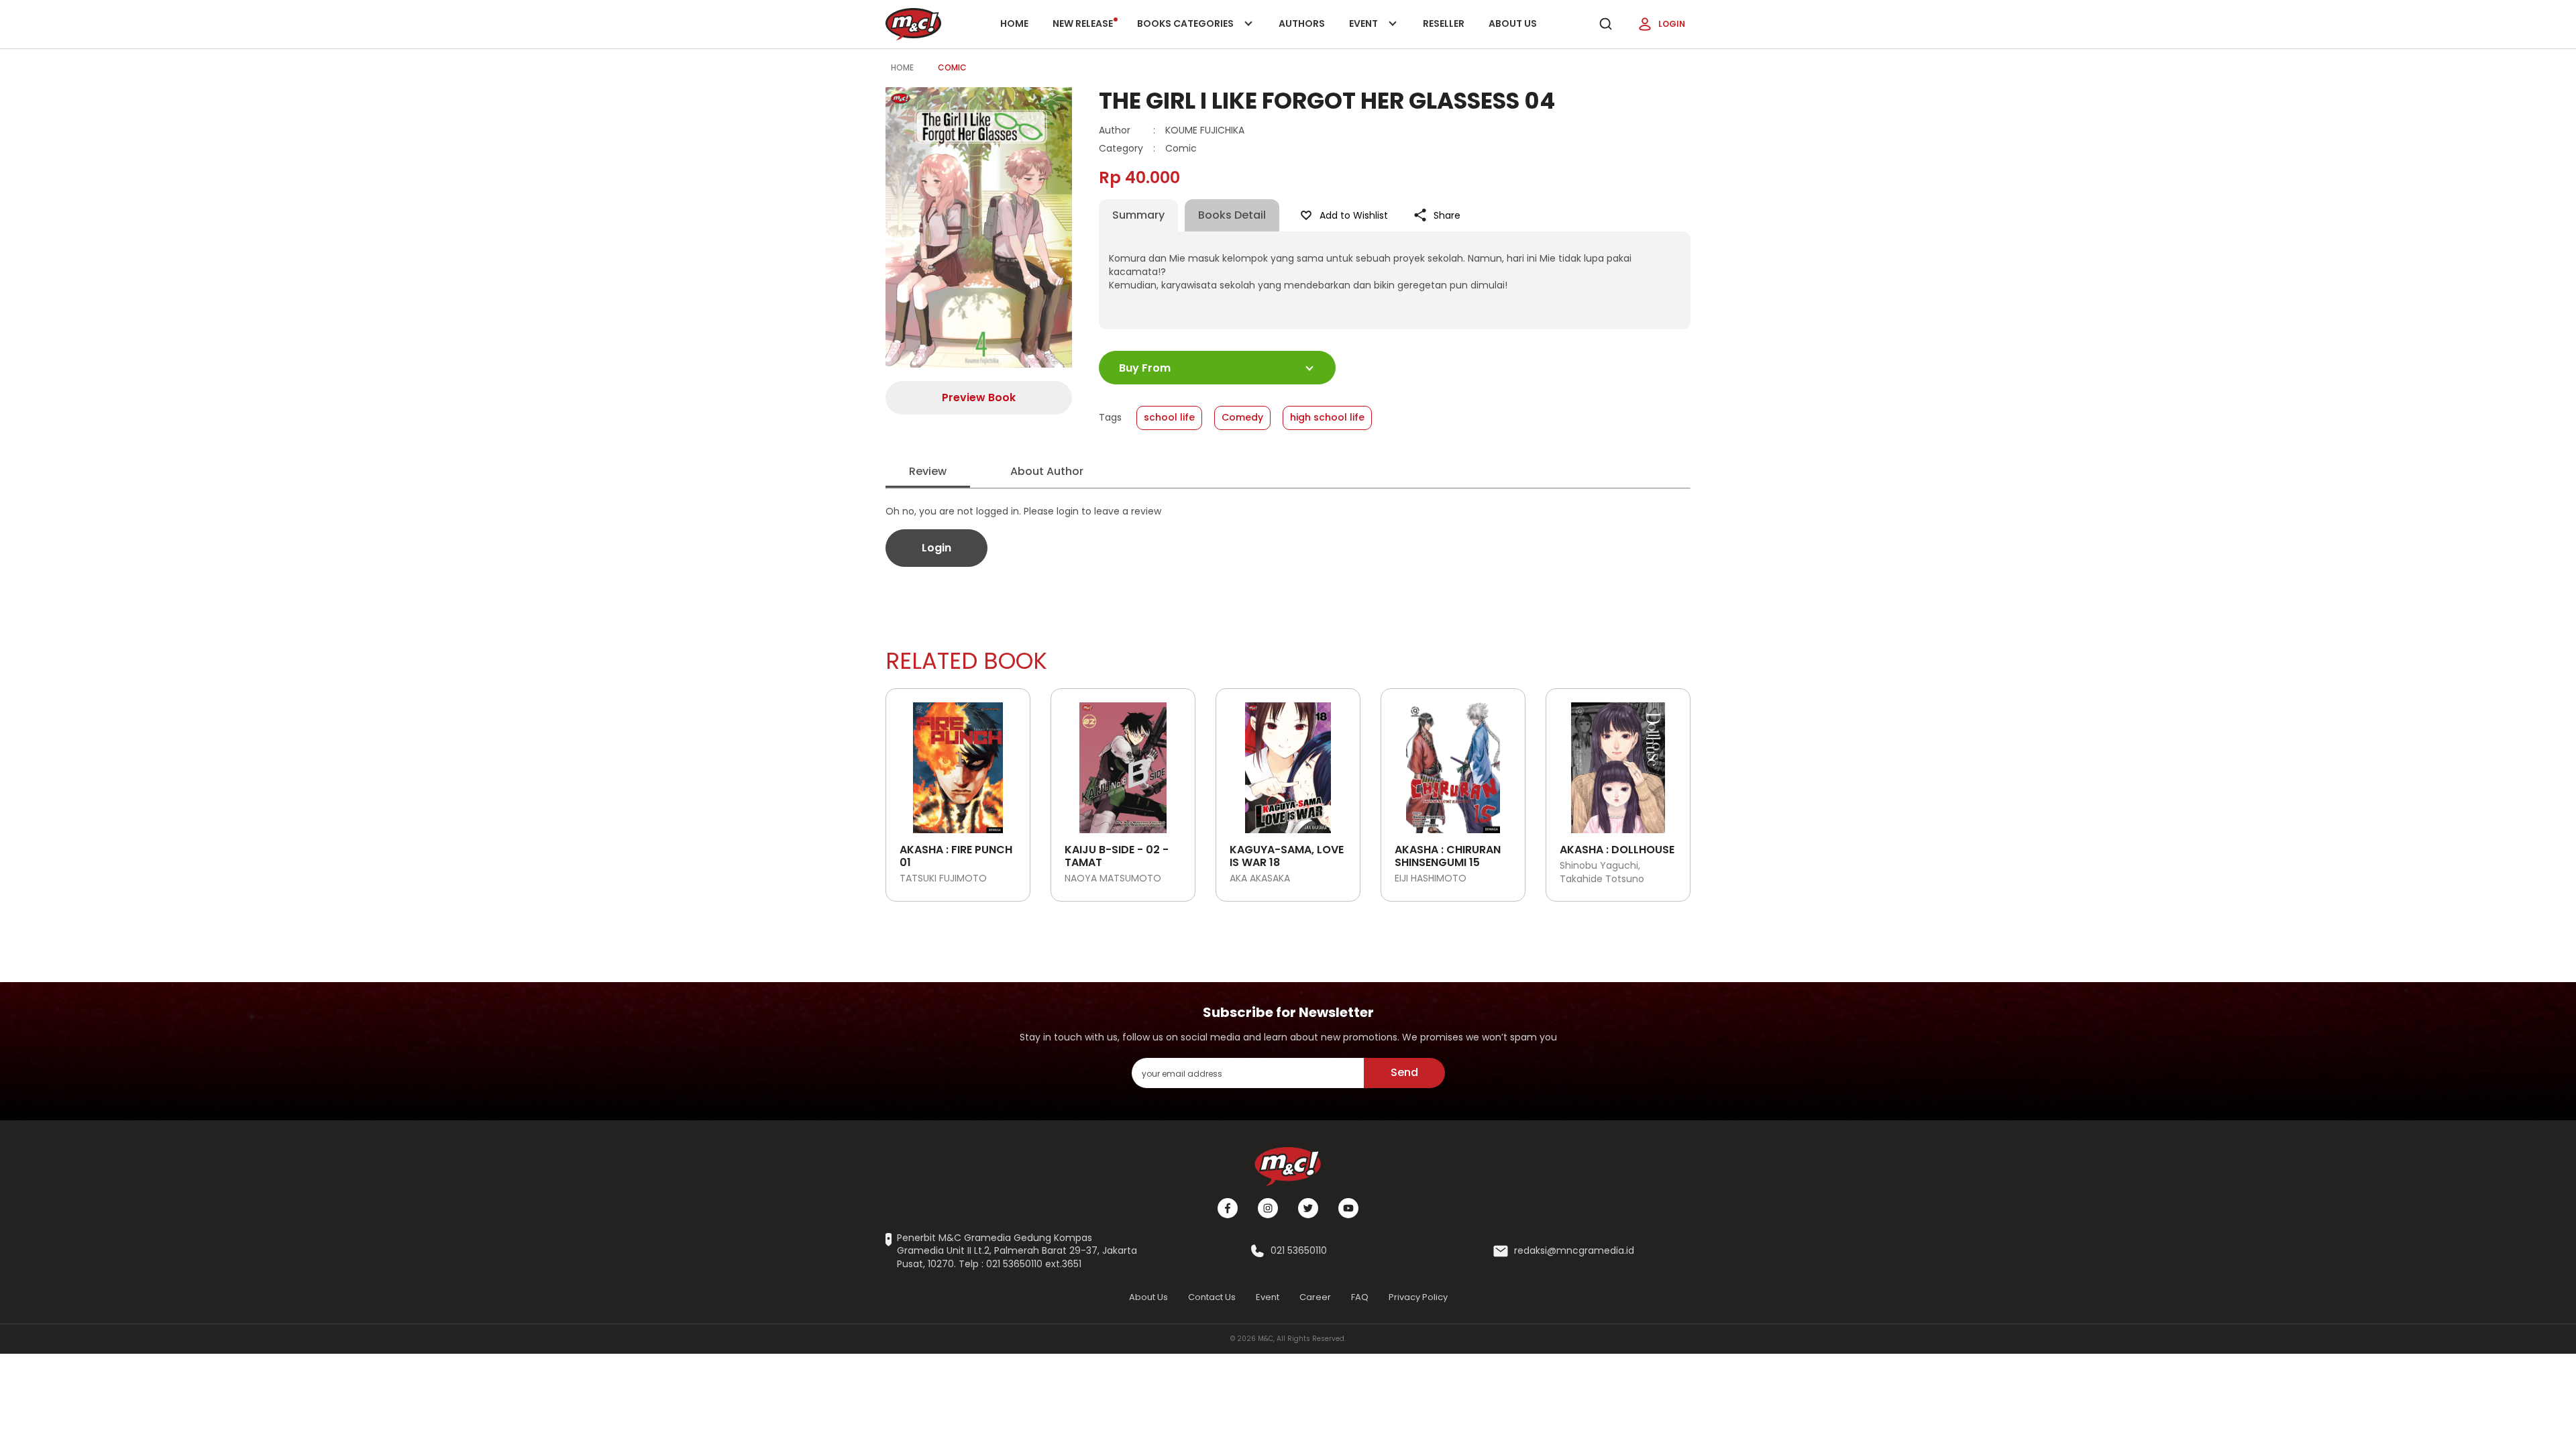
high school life (1327, 417)
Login (1672, 24)
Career (1315, 1297)
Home (1014, 23)
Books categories (1186, 33)
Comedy (1242, 417)
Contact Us (1212, 1297)
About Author (1047, 471)
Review (928, 471)
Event (1377, 33)
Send (1404, 1072)
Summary (1138, 215)
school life (1169, 417)
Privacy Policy (1418, 1297)
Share (1447, 215)
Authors (1302, 23)
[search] (1605, 24)
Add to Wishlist (1354, 215)
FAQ (1360, 1297)
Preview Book (979, 397)
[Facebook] (1228, 1208)
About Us (1513, 23)
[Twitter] (1308, 1208)
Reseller (1444, 23)
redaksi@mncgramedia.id (1574, 1251)
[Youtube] (1348, 1208)
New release (1083, 23)
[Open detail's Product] (958, 763)
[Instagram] (1268, 1208)
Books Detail (1232, 215)
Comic (952, 67)
